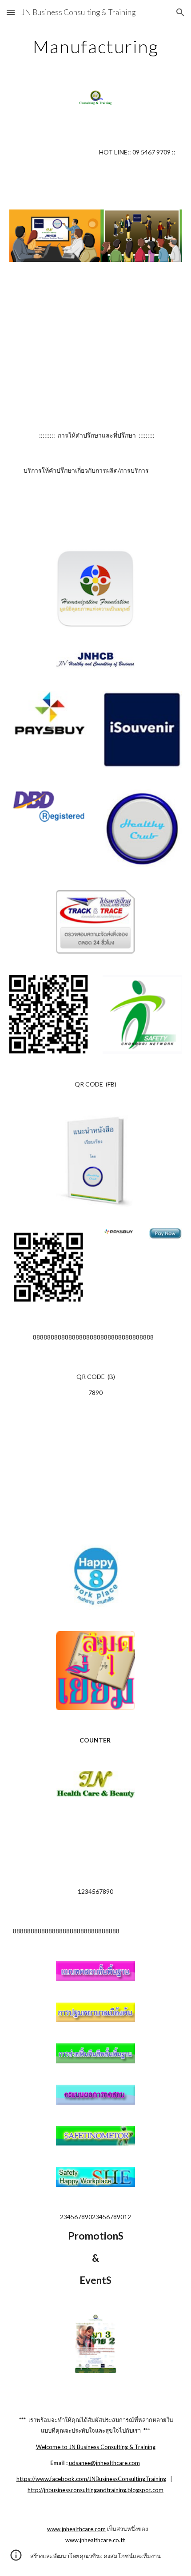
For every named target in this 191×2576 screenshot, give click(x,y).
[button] (11, 12)
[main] (96, 47)
